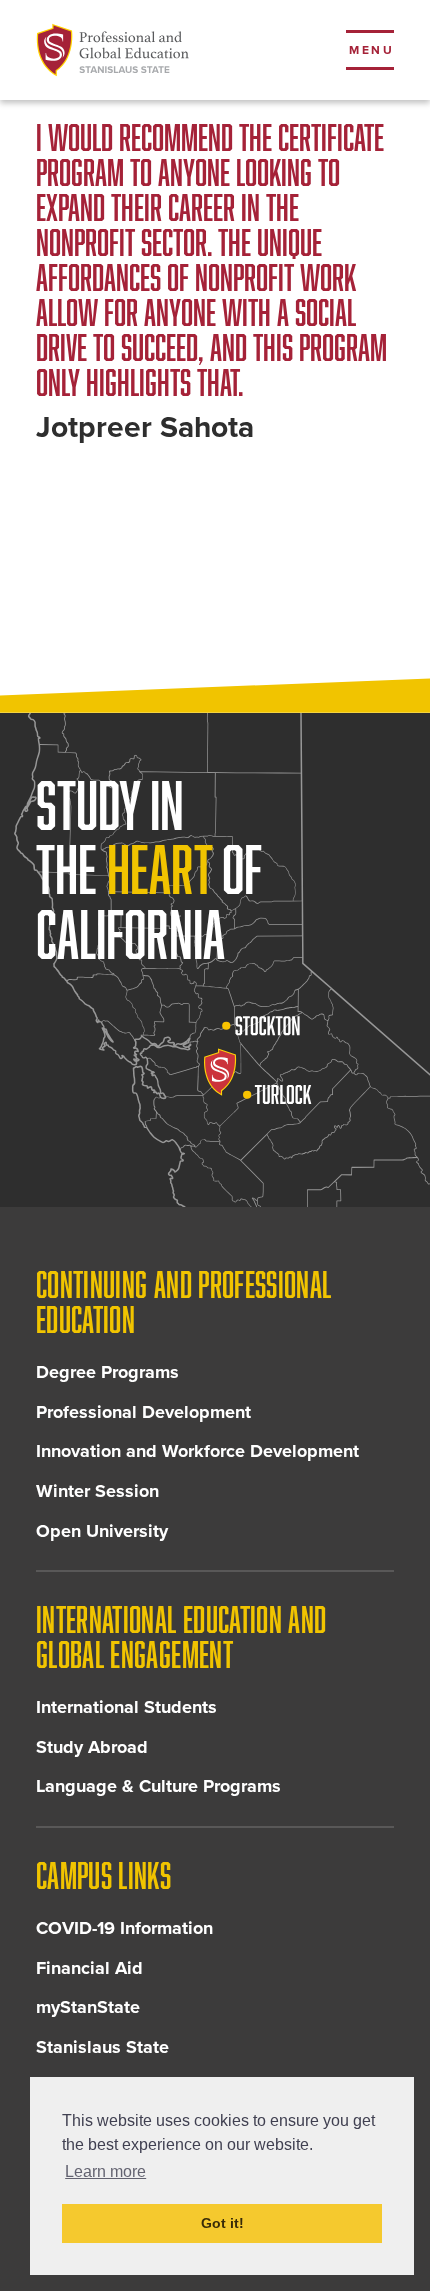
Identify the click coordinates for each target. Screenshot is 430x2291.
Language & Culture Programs (158, 1786)
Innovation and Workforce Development (197, 1451)
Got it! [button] (222, 2223)
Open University (102, 1531)
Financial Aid (89, 1968)
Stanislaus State (102, 2047)
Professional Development (143, 1412)
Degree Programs (107, 1372)
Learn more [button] (105, 2171)
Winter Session (97, 1491)
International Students (126, 1707)
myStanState (88, 2007)
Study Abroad (92, 1747)
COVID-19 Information (124, 1928)
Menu (371, 50)
